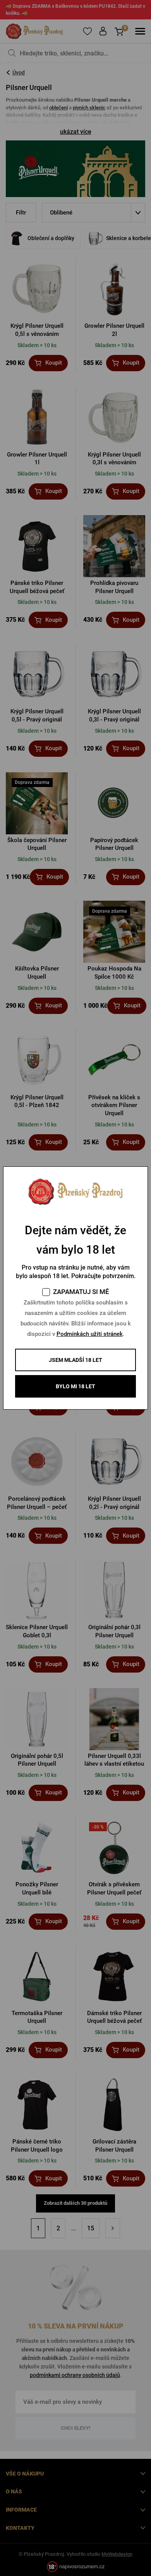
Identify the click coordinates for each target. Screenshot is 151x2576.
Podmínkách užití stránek (90, 1334)
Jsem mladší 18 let (75, 1360)
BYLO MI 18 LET (75, 1386)
